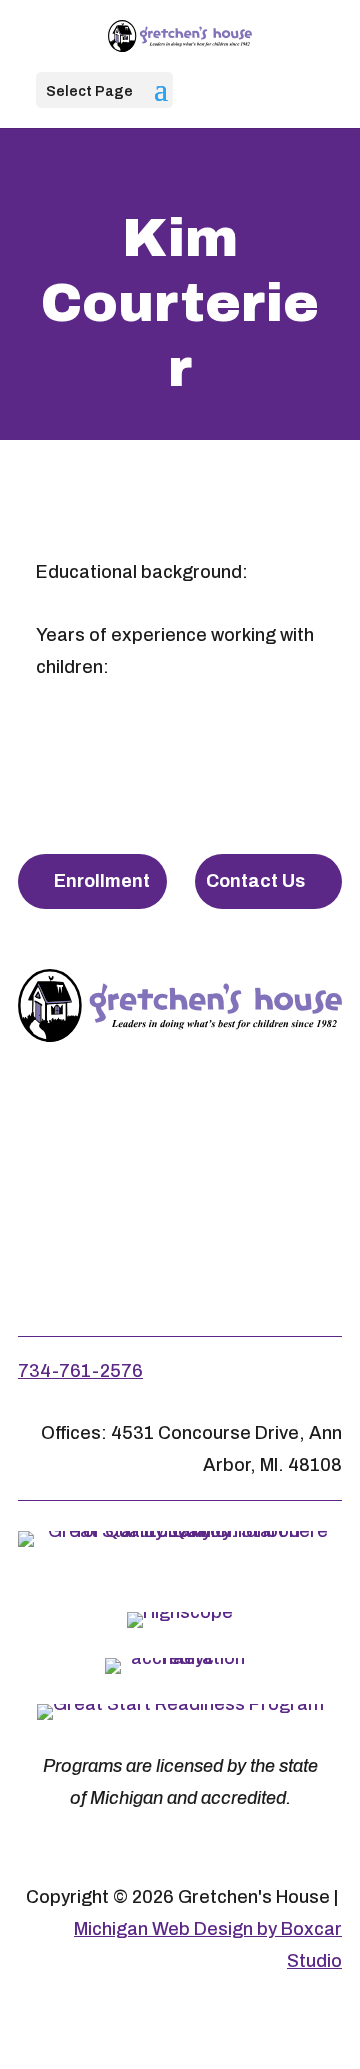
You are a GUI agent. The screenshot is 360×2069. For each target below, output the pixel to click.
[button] (161, 102)
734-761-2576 (80, 1371)
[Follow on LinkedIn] (180, 1226)
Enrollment (102, 881)
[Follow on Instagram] (176, 1130)
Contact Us (255, 881)
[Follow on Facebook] (88, 1130)
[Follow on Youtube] (264, 1130)
